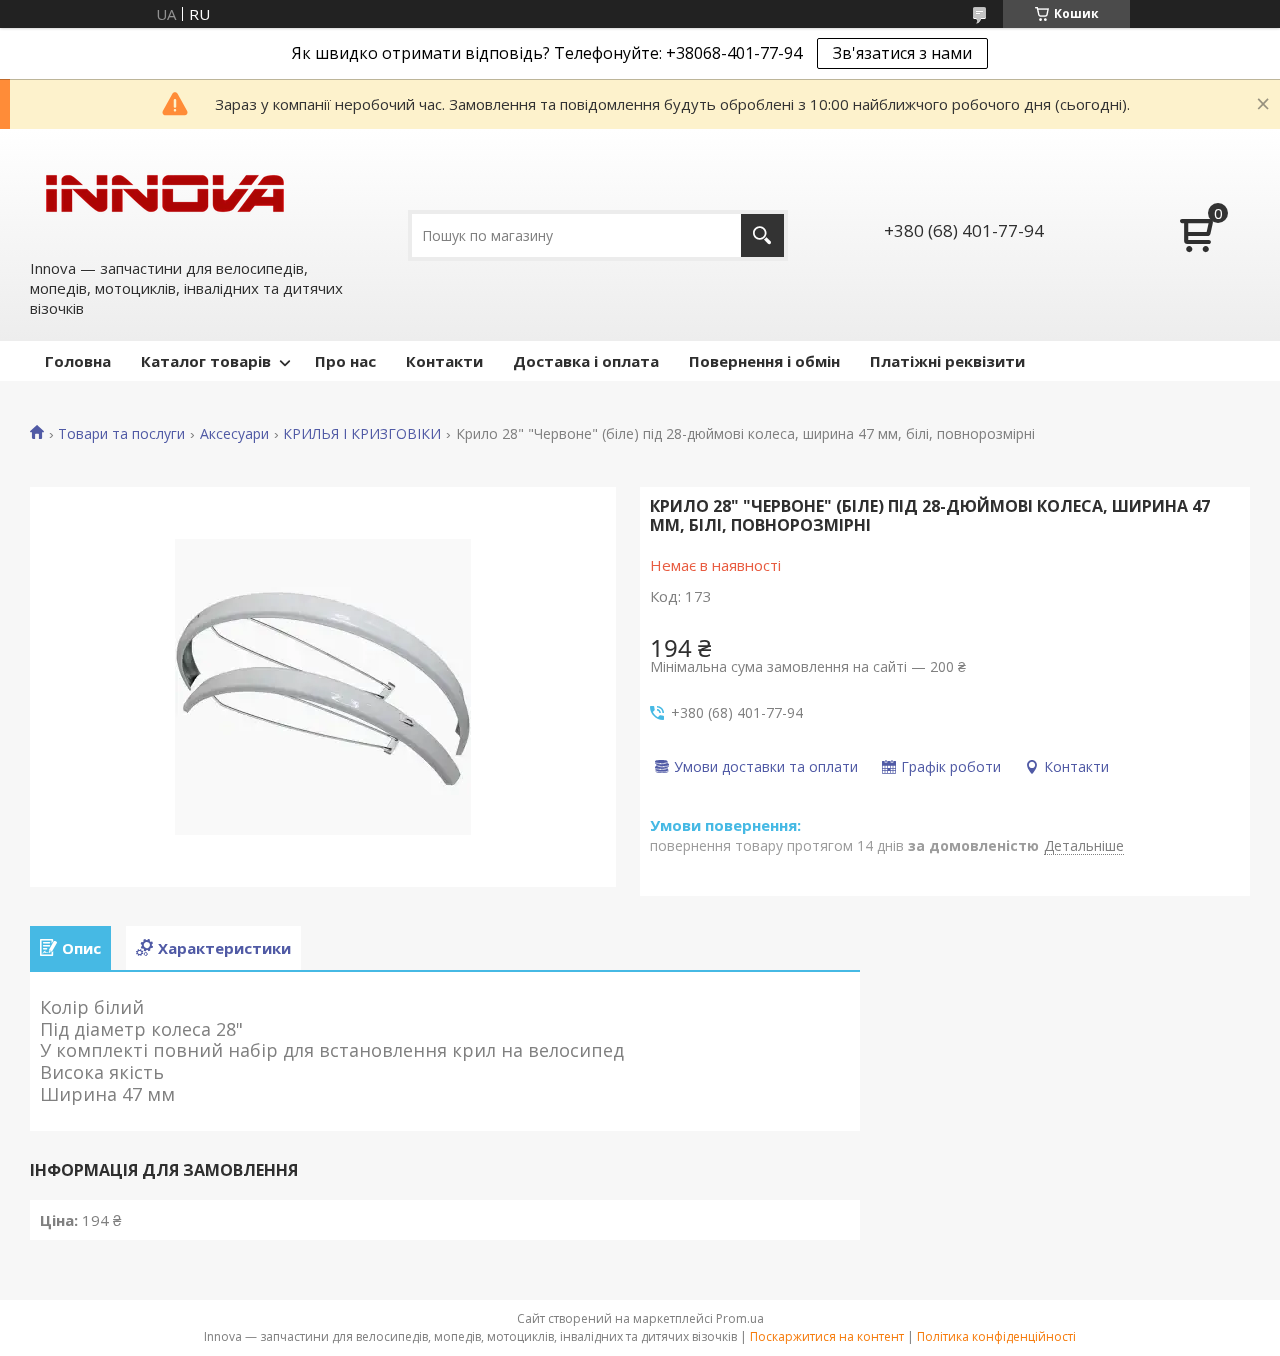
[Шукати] (762, 235)
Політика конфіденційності (996, 1336)
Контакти (444, 361)
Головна (78, 361)
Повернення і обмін (764, 361)
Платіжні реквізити (947, 361)
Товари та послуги (121, 434)
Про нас (345, 361)
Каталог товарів (206, 361)
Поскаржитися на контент (827, 1336)
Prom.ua (740, 1318)
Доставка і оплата (586, 361)
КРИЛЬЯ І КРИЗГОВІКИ (362, 434)
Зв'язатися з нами (902, 53)
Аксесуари (234, 434)
